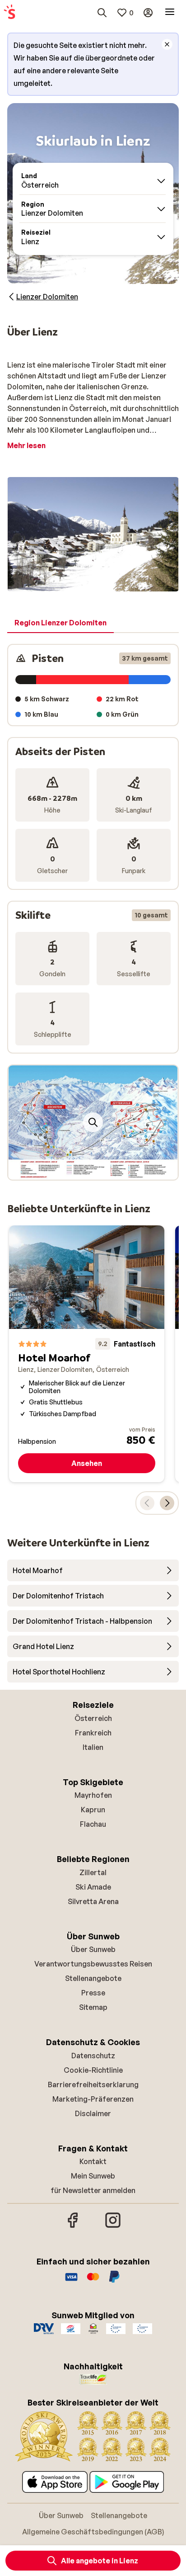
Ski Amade (93, 1887)
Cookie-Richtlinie (93, 2070)
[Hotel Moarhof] (87, 1354)
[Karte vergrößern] (93, 1122)
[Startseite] (9, 13)
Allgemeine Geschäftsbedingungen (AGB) (93, 2532)
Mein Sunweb (93, 2176)
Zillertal (93, 1872)
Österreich (93, 1718)
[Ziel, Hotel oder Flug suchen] (102, 13)
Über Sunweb (93, 1949)
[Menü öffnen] (170, 13)
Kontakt (93, 2161)
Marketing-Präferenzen (93, 2099)
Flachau (93, 1824)
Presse (93, 1993)
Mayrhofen (93, 1795)
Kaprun (93, 1810)
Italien (93, 1747)
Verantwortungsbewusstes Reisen (93, 1964)
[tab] (60, 623)
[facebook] (73, 2226)
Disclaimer (93, 2113)
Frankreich (93, 1733)
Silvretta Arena (93, 1901)
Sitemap (93, 2007)
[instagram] (113, 2226)
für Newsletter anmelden (93, 2190)
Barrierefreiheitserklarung (93, 2084)
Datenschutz (93, 2056)
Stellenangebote (93, 1978)
